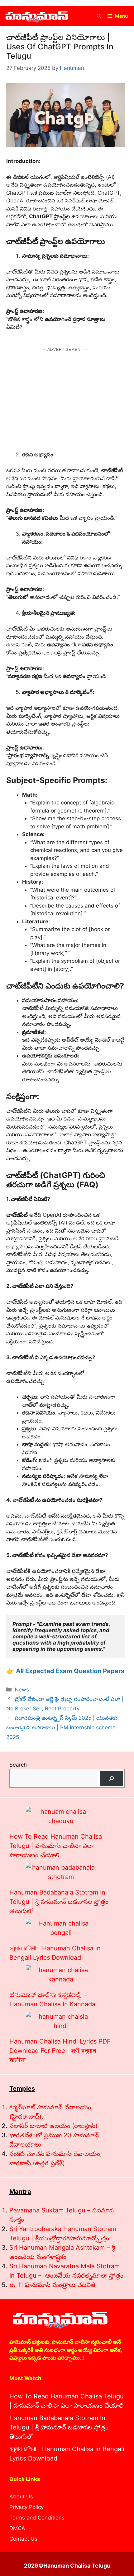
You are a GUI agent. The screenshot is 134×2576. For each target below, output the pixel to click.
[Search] (112, 1779)
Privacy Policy (26, 2507)
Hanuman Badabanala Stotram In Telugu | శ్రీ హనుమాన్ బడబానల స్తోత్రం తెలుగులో (59, 1902)
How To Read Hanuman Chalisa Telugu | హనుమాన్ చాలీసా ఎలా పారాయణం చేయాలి (56, 1846)
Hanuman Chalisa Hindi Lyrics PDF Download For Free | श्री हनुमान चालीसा (60, 2051)
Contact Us (23, 2539)
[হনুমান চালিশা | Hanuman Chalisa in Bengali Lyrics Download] (61, 1928)
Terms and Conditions (37, 2518)
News (22, 1690)
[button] (99, 16)
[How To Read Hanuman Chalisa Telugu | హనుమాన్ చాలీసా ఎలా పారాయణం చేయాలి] (61, 1816)
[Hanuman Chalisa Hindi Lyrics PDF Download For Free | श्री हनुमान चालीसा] (61, 2021)
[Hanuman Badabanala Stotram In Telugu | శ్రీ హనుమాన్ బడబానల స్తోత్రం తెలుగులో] (61, 1872)
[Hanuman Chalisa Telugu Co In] (37, 16)
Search (18, 1765)
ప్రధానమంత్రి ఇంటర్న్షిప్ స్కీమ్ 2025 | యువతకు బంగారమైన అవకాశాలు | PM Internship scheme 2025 (62, 1727)
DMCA (17, 2528)
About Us (21, 2497)
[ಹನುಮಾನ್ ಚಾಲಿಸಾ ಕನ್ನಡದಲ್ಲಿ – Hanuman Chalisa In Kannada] (61, 1975)
